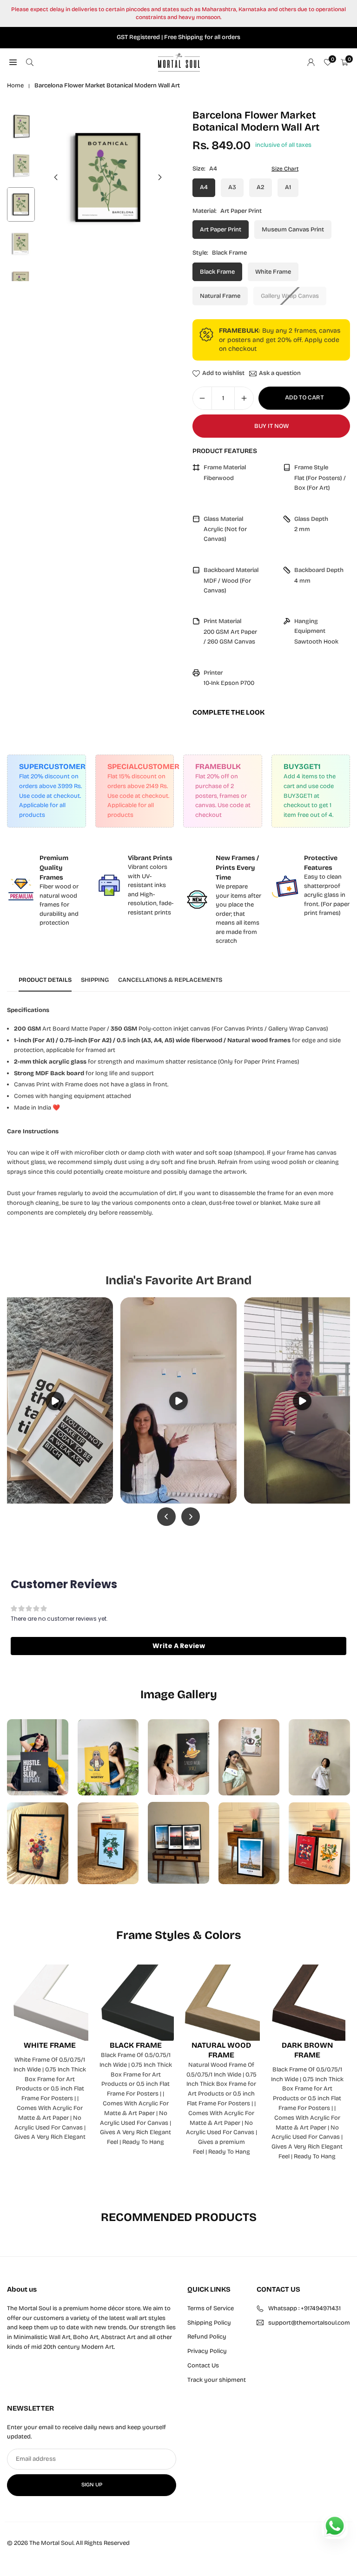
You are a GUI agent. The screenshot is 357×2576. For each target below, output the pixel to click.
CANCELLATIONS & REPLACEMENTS (170, 980)
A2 (261, 187)
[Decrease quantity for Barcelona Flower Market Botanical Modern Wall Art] (202, 398)
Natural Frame (220, 296)
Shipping (95, 980)
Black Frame (217, 272)
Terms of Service (211, 2308)
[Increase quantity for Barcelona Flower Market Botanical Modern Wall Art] (244, 398)
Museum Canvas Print (293, 230)
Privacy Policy (207, 2351)
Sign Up (92, 2484)
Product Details (45, 980)
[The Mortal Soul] (179, 62)
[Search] (30, 62)
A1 (288, 187)
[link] (46, 890)
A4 (204, 187)
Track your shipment (217, 2380)
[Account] (311, 62)
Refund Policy (207, 2337)
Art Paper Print (221, 230)
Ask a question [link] (280, 374)
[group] (108, 177)
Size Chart (285, 169)
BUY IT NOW (271, 426)
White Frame (273, 272)
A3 (232, 187)
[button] (160, 177)
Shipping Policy (209, 2323)
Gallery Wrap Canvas (290, 296)
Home (15, 85)
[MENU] (13, 62)
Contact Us (203, 2366)
